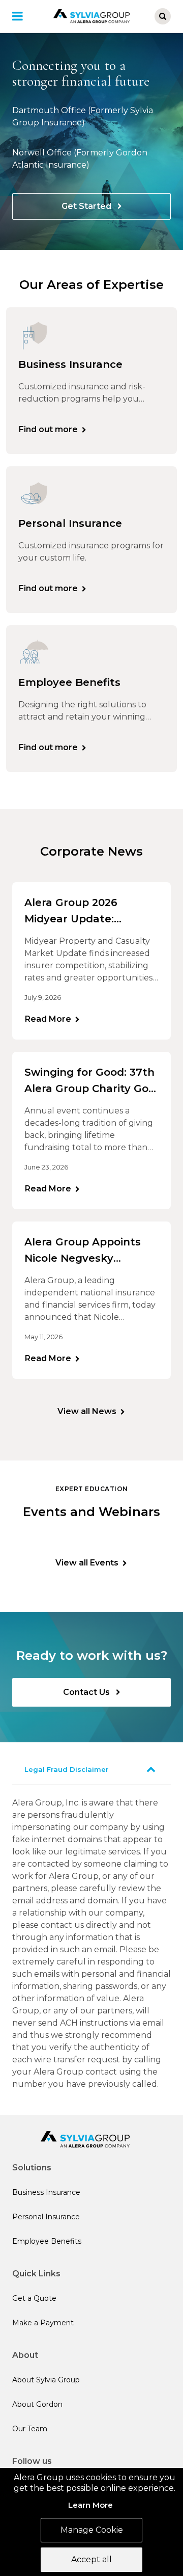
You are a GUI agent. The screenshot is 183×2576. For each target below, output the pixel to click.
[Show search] (163, 16)
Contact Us (87, 1692)
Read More (48, 1019)
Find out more (48, 429)
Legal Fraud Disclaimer (67, 1769)
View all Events (87, 1563)
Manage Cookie (92, 2530)
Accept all (91, 2559)
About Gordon (37, 2404)
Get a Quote (34, 2298)
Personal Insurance (46, 2217)
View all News (87, 1411)
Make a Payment (43, 2323)
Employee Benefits (47, 2241)
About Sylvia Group (46, 2380)
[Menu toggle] (24, 16)
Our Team (30, 2429)
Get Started (87, 206)
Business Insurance (46, 2192)
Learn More (90, 2505)
